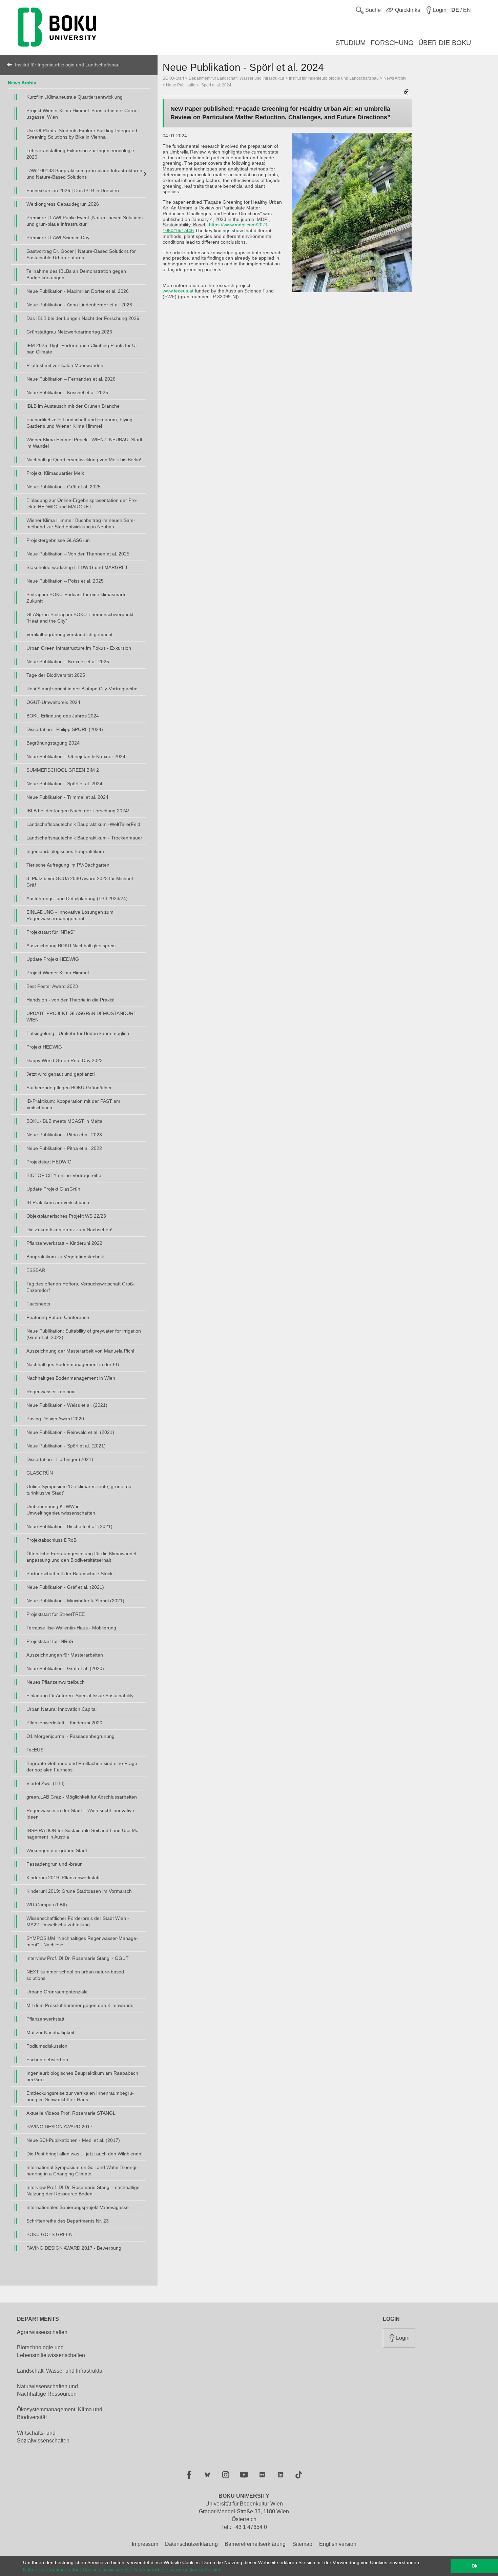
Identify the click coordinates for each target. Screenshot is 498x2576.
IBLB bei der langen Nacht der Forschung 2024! (78, 811)
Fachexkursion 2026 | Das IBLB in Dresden (73, 190)
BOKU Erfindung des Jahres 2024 (63, 716)
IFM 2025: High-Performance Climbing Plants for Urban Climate (83, 349)
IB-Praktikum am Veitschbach (58, 1202)
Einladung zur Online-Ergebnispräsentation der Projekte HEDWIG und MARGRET (82, 503)
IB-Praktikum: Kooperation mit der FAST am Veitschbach (73, 1104)
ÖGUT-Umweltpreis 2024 (53, 702)
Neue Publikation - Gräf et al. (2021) (65, 1587)
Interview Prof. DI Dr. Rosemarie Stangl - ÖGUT (78, 1958)
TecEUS (35, 1750)
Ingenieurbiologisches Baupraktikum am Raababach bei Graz (82, 2076)
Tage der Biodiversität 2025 (56, 675)
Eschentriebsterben (47, 2060)
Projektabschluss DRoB (51, 1540)
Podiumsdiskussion (47, 2046)
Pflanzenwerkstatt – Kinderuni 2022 (64, 1243)
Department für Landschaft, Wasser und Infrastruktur (236, 78)
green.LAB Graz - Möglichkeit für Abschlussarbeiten (82, 1797)
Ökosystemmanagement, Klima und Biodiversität (60, 2413)
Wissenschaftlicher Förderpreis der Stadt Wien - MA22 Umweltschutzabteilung (78, 1921)
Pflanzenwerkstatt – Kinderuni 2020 (64, 1723)
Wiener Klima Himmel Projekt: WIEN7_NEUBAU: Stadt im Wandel (84, 443)
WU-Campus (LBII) (47, 1905)
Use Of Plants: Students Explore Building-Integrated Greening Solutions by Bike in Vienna (82, 134)
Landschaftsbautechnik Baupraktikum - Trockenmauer (84, 838)
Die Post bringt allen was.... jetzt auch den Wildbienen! (85, 2154)
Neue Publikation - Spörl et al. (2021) (66, 1446)
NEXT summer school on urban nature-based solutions (75, 1975)
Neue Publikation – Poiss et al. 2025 (65, 581)
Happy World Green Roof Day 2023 (65, 1060)
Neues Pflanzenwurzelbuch (56, 1682)
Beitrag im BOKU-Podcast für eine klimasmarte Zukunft (77, 598)
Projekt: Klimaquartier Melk (55, 473)
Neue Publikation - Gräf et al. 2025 (64, 487)
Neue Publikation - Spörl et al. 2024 (64, 784)
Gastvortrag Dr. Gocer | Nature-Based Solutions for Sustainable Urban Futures (81, 254)
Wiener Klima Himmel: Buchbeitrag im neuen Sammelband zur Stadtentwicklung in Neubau (81, 523)
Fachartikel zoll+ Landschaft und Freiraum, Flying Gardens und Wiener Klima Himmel (79, 423)
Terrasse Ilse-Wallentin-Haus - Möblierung (71, 1628)
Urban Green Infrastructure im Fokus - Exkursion (79, 648)
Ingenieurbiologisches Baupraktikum (65, 851)
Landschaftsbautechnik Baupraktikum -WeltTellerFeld (83, 824)
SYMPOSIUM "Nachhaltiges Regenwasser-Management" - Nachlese (82, 1941)
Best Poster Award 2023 (52, 986)
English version (338, 2544)
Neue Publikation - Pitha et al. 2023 (64, 1135)
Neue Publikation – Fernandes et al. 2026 (71, 379)
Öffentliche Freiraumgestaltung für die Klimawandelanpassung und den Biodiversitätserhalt (82, 1557)
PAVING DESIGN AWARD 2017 (59, 2127)
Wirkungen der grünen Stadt (57, 1850)
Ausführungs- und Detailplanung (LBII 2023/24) (77, 898)
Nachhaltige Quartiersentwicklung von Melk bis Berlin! (84, 460)
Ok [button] (474, 2566)
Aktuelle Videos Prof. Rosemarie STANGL (71, 2113)
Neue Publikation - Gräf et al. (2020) (65, 1668)
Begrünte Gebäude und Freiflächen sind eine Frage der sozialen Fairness (82, 1767)
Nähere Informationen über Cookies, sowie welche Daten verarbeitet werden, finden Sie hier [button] (122, 2570)
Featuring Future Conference (58, 1317)
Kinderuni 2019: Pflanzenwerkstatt (63, 1878)
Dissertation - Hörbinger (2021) (60, 1459)
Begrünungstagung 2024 (53, 743)
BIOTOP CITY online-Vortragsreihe (64, 1175)
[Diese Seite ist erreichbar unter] (407, 92)
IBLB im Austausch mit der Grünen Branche (73, 406)
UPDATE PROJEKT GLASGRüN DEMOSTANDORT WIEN (81, 1017)
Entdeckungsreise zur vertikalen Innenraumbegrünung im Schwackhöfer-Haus (80, 2096)
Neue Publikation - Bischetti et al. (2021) (69, 1526)
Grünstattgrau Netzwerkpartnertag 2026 (69, 332)
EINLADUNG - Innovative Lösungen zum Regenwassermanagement (70, 915)
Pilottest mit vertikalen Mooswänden (65, 365)
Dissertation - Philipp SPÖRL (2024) (65, 729)
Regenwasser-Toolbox (50, 1392)
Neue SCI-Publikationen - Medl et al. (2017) (73, 2140)
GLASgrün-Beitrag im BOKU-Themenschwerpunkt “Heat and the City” (80, 618)
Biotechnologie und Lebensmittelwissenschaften (51, 2351)
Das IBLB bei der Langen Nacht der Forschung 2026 (83, 318)
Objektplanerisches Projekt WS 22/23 (66, 1216)
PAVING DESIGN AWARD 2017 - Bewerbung (74, 2248)
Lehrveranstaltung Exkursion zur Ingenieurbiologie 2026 (80, 154)
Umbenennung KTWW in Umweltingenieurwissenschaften (61, 1510)
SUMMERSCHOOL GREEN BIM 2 (63, 770)
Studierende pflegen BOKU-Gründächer (69, 1088)
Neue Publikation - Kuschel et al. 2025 (67, 392)
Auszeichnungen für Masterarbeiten (65, 1655)
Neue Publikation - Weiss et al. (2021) (67, 1405)
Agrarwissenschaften (42, 2332)
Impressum (145, 2544)
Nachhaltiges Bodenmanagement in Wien (71, 1378)
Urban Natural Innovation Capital (61, 1709)
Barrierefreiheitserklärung (255, 2544)
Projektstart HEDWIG (49, 1162)
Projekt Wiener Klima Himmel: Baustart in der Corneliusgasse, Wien (84, 114)
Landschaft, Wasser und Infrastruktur (60, 2371)
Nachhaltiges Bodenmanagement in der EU (73, 1364)
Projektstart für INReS (50, 1641)
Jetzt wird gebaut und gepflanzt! (61, 1074)
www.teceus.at (178, 291)
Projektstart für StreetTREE (56, 1614)
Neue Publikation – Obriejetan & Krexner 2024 (76, 756)
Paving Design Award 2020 (55, 1419)
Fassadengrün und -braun (55, 1864)
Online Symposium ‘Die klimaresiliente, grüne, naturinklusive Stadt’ (80, 1490)
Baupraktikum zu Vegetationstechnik (65, 1257)
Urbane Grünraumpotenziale (57, 1992)
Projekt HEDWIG (44, 1047)
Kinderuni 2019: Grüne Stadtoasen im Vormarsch (79, 1891)
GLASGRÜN (40, 1473)
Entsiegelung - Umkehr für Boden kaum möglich (78, 1033)
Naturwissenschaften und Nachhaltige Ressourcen (47, 2390)
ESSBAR (36, 1270)
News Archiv (22, 83)
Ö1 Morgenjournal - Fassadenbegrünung (70, 1736)
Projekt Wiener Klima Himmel (58, 973)
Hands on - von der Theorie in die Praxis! (70, 1000)
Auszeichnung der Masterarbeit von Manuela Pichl (80, 1351)
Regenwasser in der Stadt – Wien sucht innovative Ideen (80, 1814)
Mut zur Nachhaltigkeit (50, 2032)
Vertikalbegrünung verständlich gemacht (69, 634)
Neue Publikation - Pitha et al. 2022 (64, 1148)
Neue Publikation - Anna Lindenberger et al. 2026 (79, 305)
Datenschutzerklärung (191, 2544)
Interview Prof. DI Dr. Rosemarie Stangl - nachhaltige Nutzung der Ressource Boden (83, 2190)
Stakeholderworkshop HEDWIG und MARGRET (77, 567)
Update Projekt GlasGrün (53, 1189)
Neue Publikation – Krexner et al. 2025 (68, 662)
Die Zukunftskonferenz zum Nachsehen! (69, 1230)
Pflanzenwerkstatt (45, 2019)
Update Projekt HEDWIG (53, 959)
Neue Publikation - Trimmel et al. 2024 (67, 797)
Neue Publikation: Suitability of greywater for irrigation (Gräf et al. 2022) (84, 1334)
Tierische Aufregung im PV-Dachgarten (68, 865)
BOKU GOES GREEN (49, 2234)
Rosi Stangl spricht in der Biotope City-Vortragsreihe (82, 689)
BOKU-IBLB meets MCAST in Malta (64, 1121)
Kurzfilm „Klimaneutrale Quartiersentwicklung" (75, 97)
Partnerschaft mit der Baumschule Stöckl (70, 1574)
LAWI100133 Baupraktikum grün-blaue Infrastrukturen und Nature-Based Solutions (84, 174)
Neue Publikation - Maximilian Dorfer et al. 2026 (78, 291)
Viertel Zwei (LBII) (46, 1783)
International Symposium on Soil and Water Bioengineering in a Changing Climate (82, 2171)
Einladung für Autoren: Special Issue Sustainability (80, 1696)
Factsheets (38, 1304)
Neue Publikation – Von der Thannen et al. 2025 (78, 554)
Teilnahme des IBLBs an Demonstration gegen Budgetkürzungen (76, 274)
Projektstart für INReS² (51, 932)
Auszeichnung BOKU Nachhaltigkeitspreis (71, 946)
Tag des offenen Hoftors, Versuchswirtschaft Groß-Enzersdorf (81, 1287)
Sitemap (302, 2544)
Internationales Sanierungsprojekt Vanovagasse (78, 2207)
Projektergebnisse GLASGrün (58, 540)
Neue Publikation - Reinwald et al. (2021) (70, 1432)
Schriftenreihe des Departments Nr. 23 (68, 2221)
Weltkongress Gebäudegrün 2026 (63, 204)
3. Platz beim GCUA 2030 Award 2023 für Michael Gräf (80, 882)
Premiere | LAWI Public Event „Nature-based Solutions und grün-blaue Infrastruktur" (85, 221)
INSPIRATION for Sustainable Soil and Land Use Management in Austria (83, 1834)
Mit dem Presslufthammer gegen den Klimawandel (80, 2005)
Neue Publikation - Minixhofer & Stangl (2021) (75, 1601)
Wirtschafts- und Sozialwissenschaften (43, 2437)
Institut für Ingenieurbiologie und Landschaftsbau (67, 65)
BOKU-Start (173, 78)
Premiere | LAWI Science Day (58, 238)
